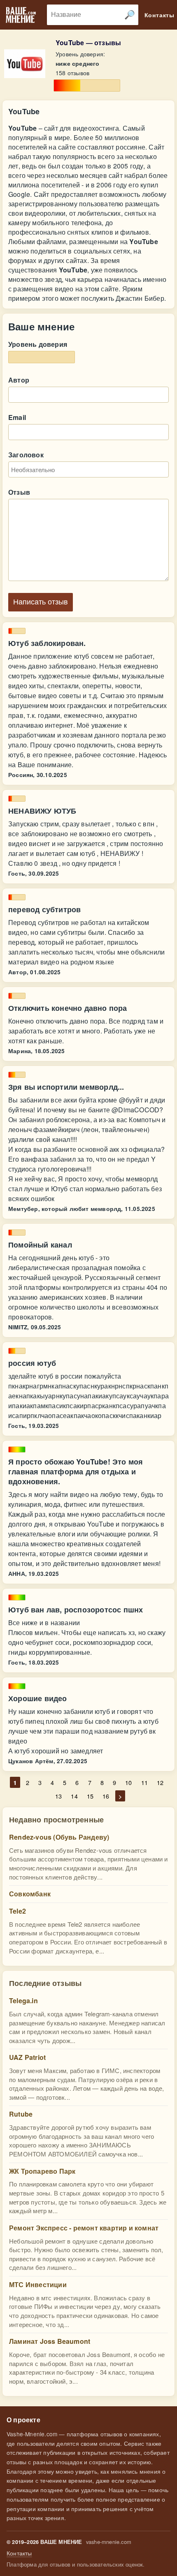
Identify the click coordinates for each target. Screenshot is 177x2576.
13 (58, 1796)
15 (90, 1796)
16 (106, 1796)
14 (74, 1796)
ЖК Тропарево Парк (42, 2171)
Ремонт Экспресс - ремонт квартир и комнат (84, 2228)
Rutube (21, 2114)
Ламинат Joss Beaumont (50, 2341)
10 (128, 1782)
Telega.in (23, 2001)
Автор (19, 380)
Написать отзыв (41, 602)
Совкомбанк (30, 1894)
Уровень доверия (38, 344)
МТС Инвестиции (38, 2284)
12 (160, 1782)
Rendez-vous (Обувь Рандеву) (59, 1837)
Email (17, 417)
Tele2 (17, 1911)
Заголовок (26, 455)
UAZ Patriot (27, 2057)
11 (144, 1782)
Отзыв (19, 492)
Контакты (19, 2553)
